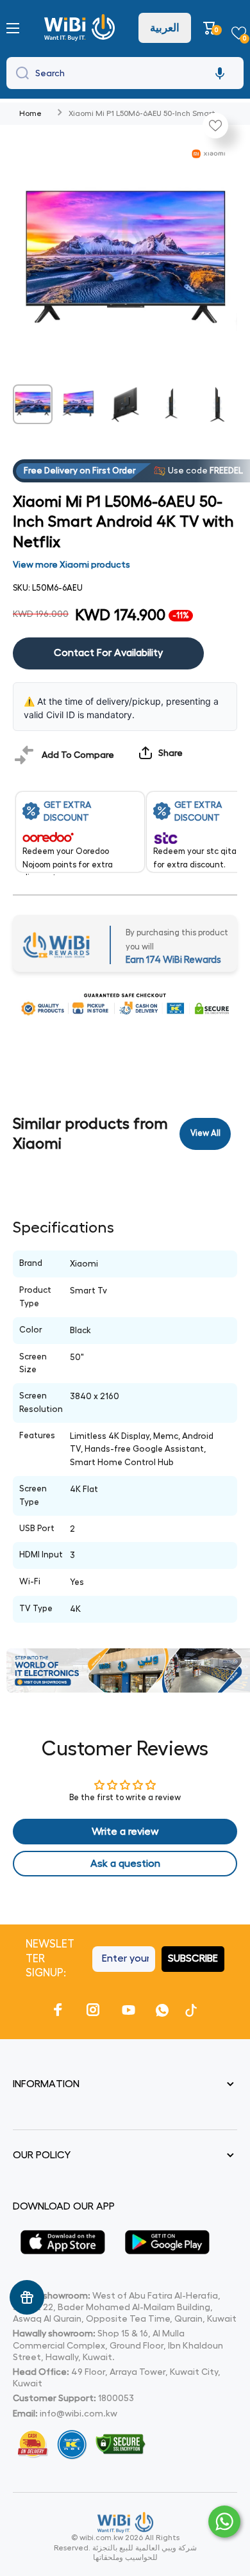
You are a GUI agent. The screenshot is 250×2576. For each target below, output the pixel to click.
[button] (211, 28)
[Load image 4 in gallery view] (171, 404)
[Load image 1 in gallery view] (33, 404)
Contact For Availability (108, 653)
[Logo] (81, 28)
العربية (165, 28)
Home (30, 113)
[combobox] (125, 73)
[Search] (19, 73)
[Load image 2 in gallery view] (79, 404)
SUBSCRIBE (193, 1958)
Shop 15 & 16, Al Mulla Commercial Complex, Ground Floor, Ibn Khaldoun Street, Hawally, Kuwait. (118, 2345)
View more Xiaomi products (71, 564)
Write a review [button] (125, 1832)
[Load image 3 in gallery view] (125, 404)
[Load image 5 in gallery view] (217, 404)
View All (205, 1133)
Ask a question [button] (125, 1864)
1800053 (116, 2398)
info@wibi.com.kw (79, 2413)
